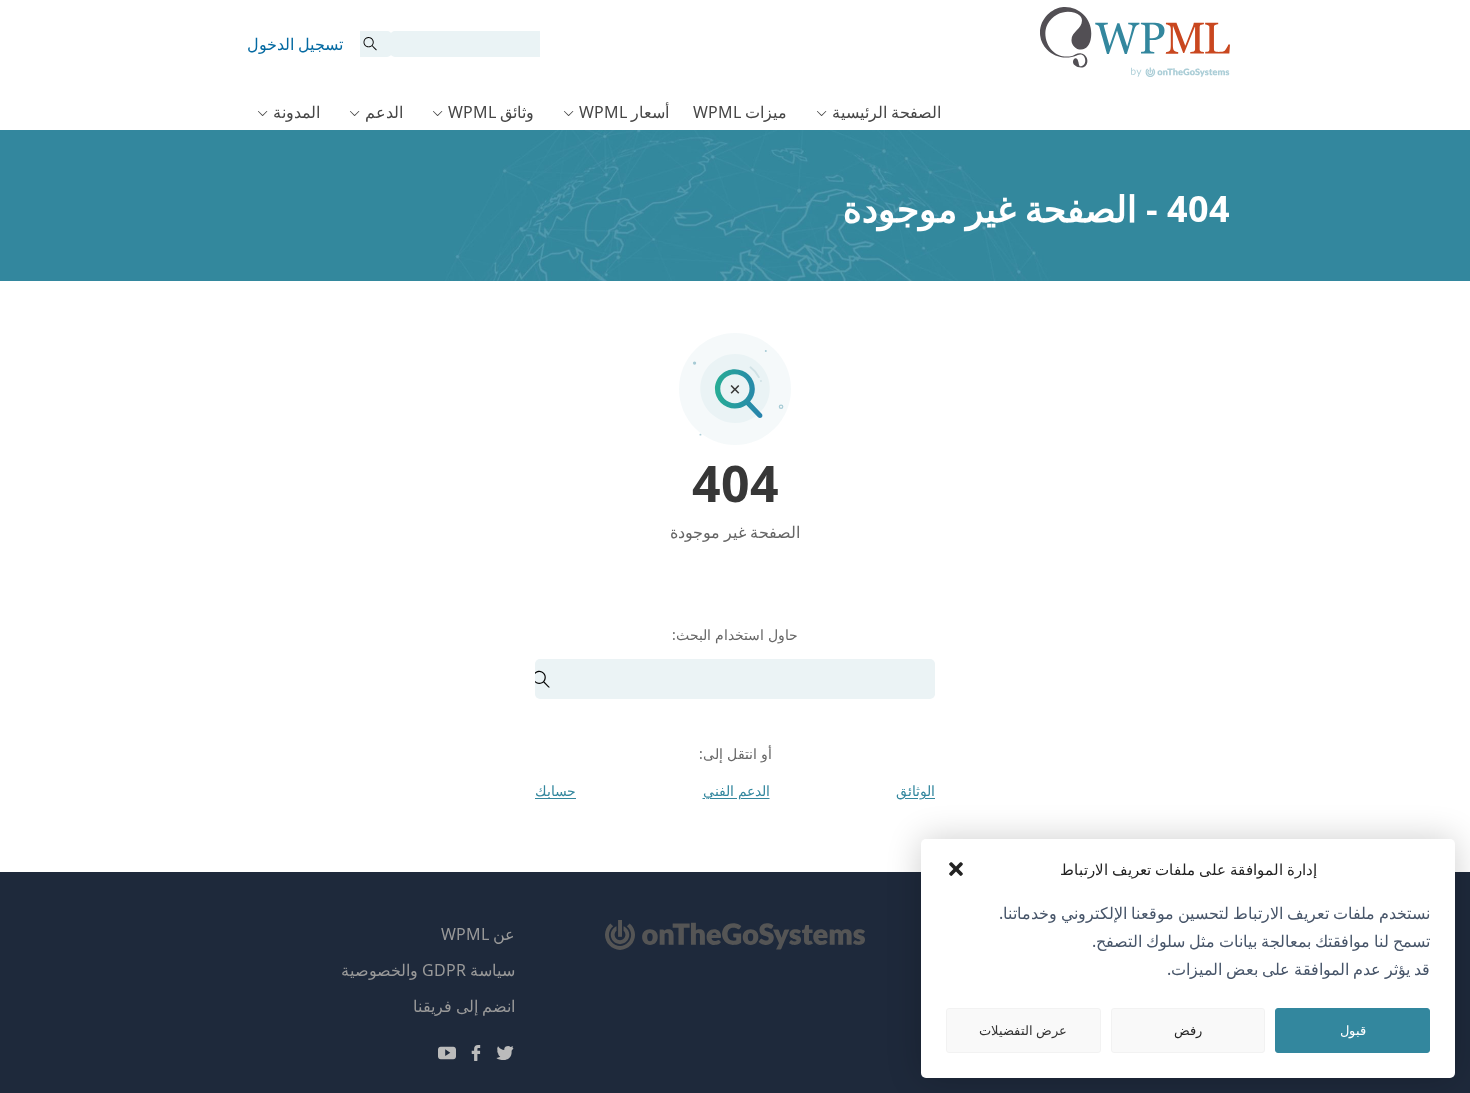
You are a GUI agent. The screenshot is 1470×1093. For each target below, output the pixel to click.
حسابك (555, 790)
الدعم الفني (736, 790)
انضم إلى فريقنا (464, 1006)
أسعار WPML (624, 112)
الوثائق (915, 790)
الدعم (384, 112)
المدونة (296, 112)
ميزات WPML (740, 112)
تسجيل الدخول (295, 44)
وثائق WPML (491, 112)
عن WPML (478, 934)
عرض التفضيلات (1023, 1030)
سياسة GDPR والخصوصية (428, 970)
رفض (1188, 1030)
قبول (1353, 1030)
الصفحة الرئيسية (886, 112)
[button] (956, 869)
